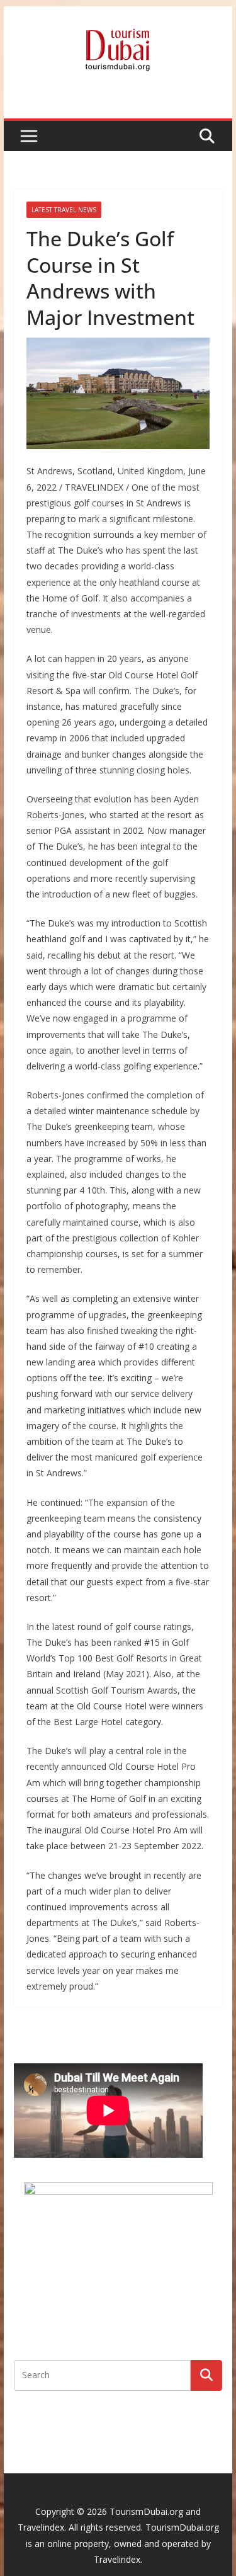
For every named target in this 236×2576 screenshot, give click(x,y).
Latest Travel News (64, 210)
